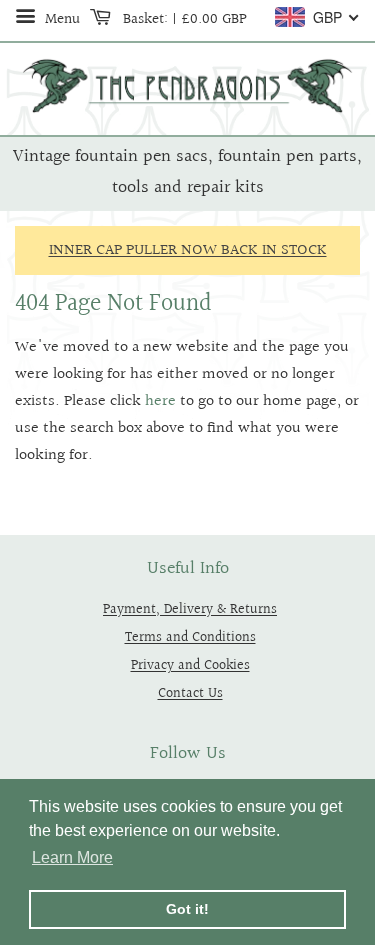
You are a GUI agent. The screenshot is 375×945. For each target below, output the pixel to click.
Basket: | (183, 19)
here (160, 401)
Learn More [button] (72, 857)
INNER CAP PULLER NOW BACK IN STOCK (188, 250)
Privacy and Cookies (190, 665)
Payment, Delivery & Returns (190, 609)
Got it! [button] (187, 909)
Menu (60, 19)
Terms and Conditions (190, 637)
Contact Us (190, 693)
